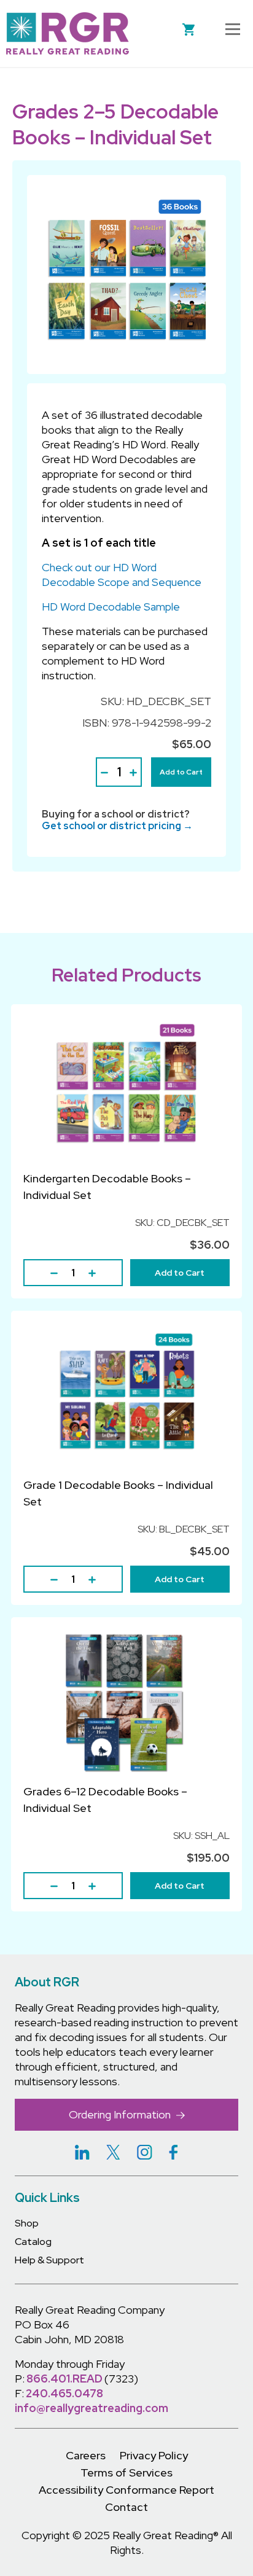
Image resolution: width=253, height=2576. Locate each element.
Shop (27, 2223)
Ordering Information (121, 2114)
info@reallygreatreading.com (91, 2408)
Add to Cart (181, 772)
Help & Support (49, 2260)
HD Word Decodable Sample (111, 607)
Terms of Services (126, 2473)
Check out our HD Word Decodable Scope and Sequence (122, 575)
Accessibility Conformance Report (126, 2490)
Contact (126, 2507)
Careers (86, 2455)
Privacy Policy (154, 2455)
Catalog (33, 2242)
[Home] (68, 33)
